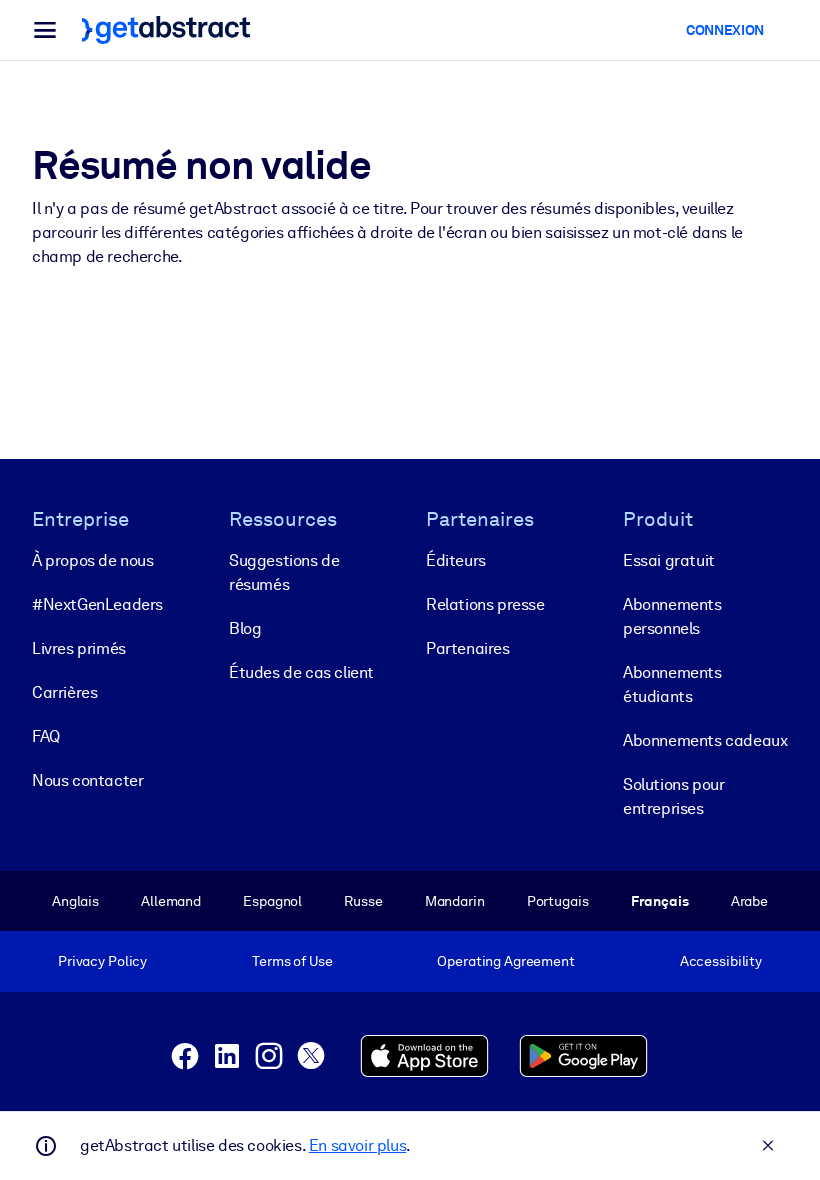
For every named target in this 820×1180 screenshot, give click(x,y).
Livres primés (79, 648)
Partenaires (468, 648)
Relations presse (485, 604)
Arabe (749, 901)
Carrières (64, 692)
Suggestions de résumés (284, 572)
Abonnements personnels (672, 616)
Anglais (75, 901)
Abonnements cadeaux (705, 740)
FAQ (46, 736)
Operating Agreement (505, 961)
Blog (245, 628)
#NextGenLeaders (97, 604)
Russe (363, 901)
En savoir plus (357, 1145)
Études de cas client (301, 672)
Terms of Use (292, 961)
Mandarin (455, 901)
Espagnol (272, 901)
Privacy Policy (102, 961)
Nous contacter (87, 780)
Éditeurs (456, 560)
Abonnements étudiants (672, 684)
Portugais (558, 901)
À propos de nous (93, 560)
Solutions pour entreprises (673, 796)
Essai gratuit (669, 560)
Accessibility (721, 961)
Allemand (171, 901)
